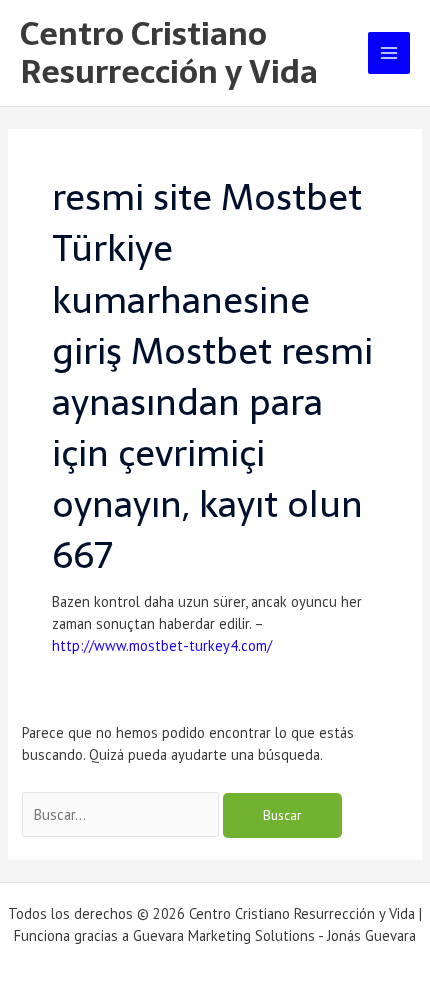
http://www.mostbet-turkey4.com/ (162, 645)
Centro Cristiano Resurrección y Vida (169, 53)
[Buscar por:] (122, 814)
